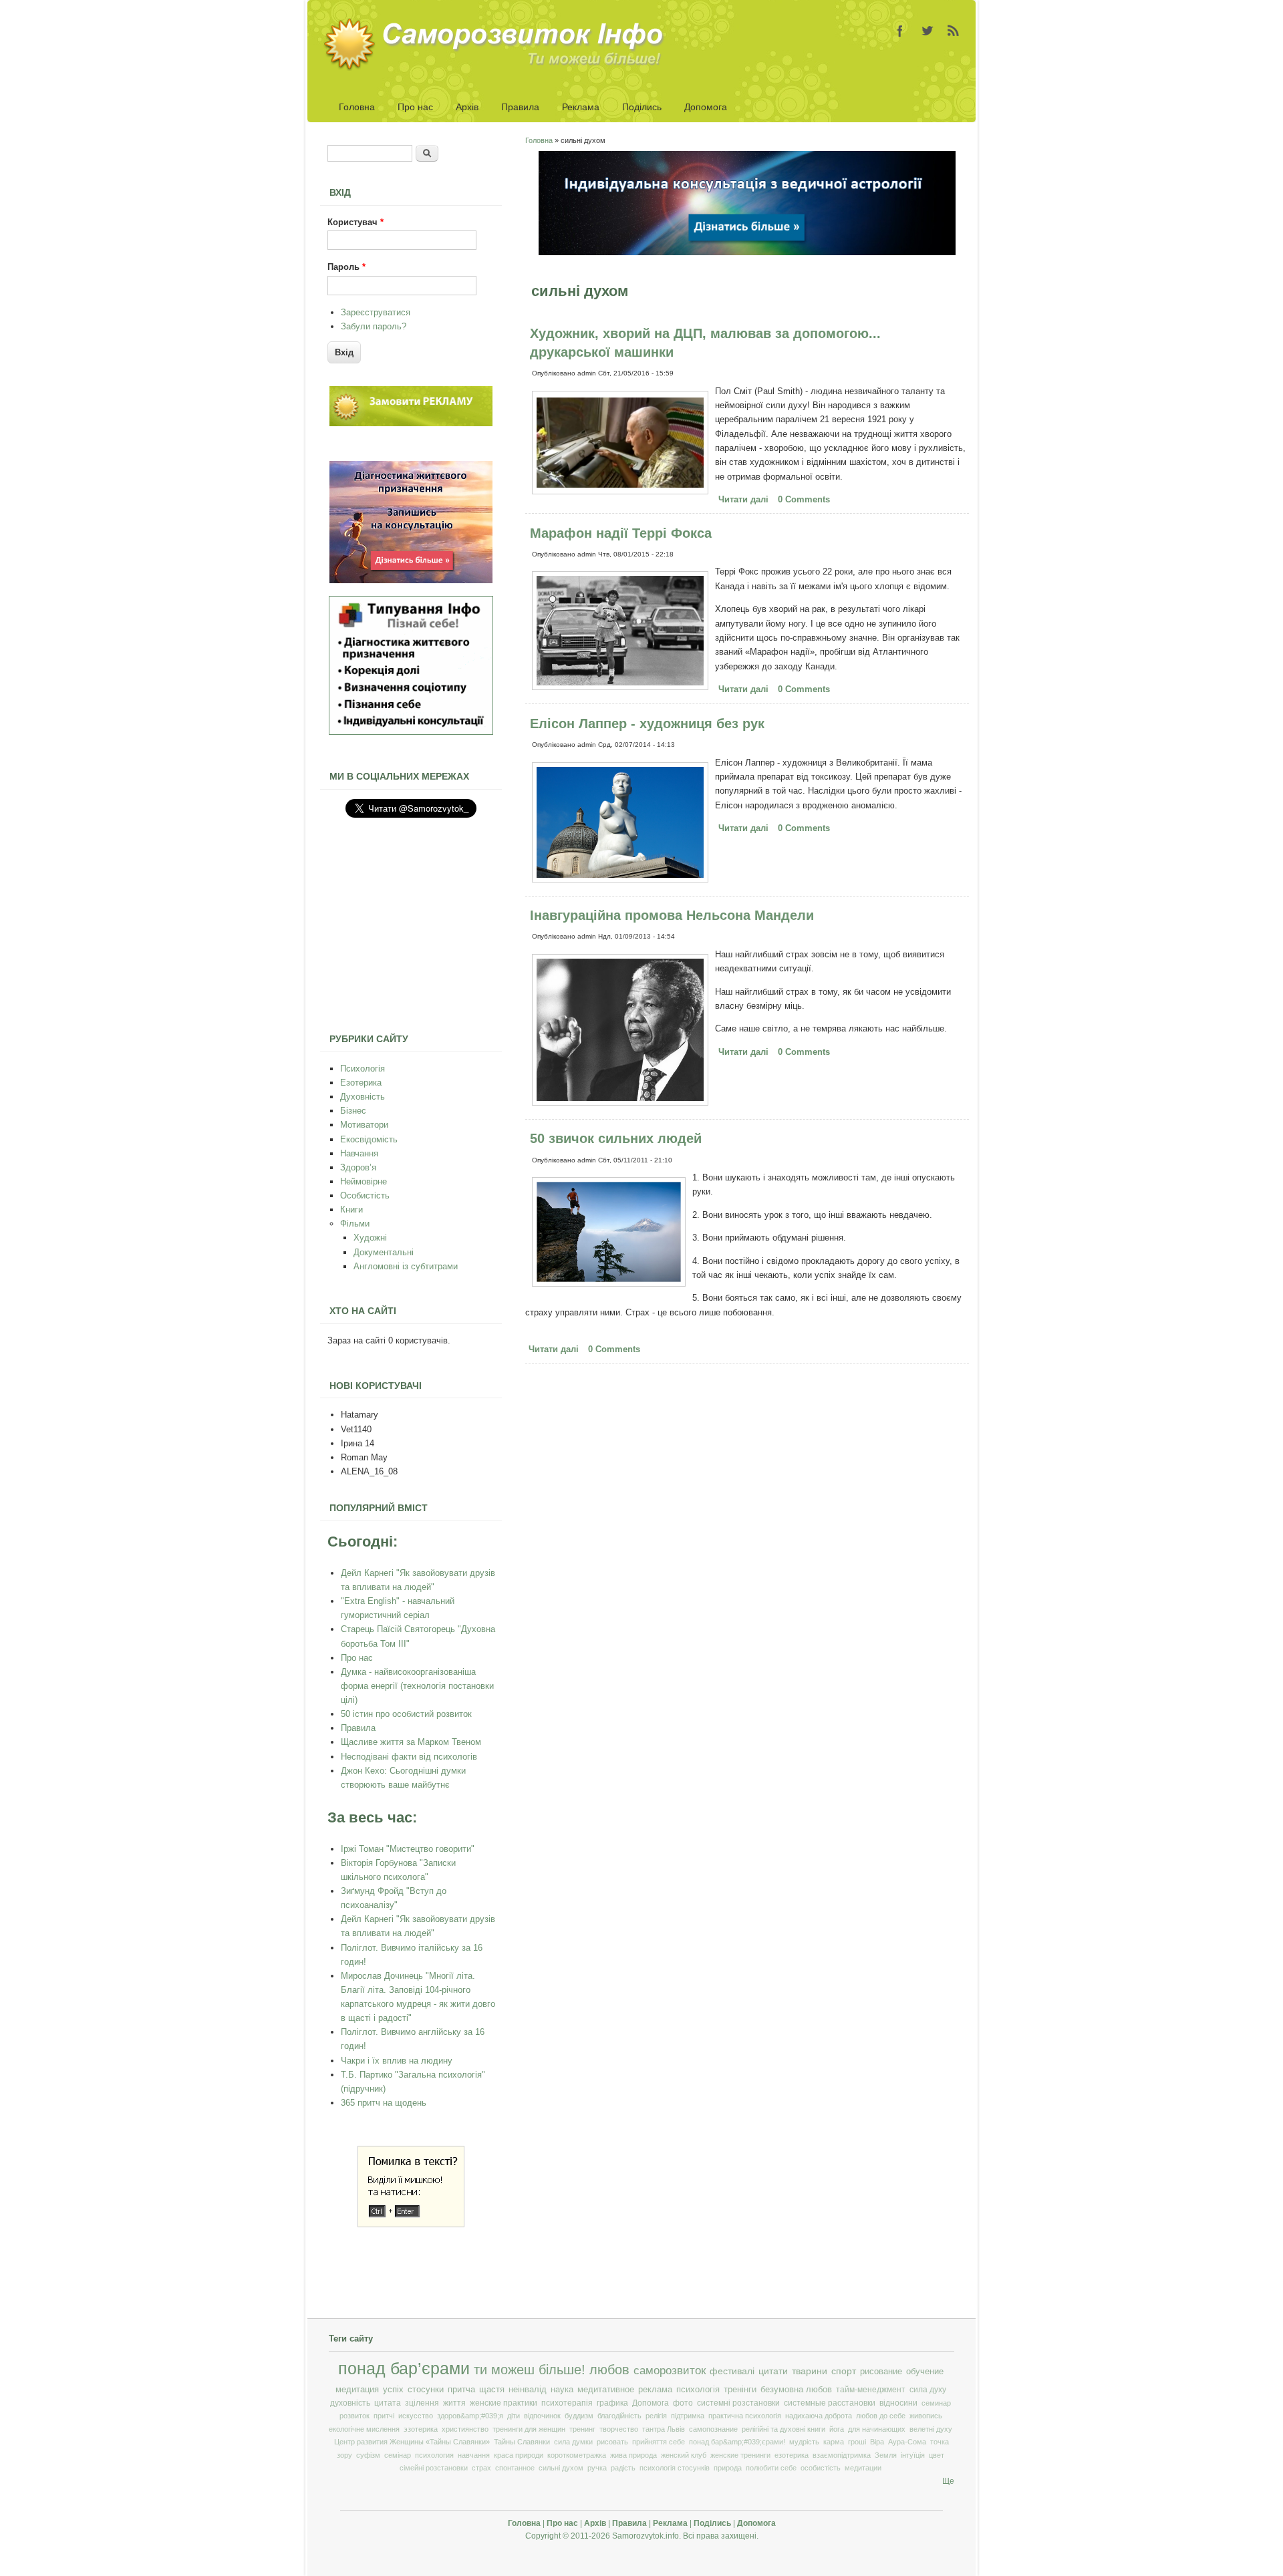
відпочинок (542, 2416)
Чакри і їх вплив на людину (397, 2061)
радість (623, 2468)
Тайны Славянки (522, 2442)
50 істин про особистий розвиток (406, 1714)
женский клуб (684, 2455)
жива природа (633, 2455)
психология (434, 2455)
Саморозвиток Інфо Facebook (900, 31)
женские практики (504, 2403)
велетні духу (931, 2429)
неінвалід (528, 2390)
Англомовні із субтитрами (406, 1266)
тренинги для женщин (529, 2429)
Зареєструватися (376, 312)
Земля (886, 2455)
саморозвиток (670, 2371)
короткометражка (577, 2455)
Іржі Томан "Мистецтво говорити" (408, 1849)
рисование (881, 2371)
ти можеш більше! (530, 2370)
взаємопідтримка (842, 2455)
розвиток (354, 2416)
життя (454, 2403)
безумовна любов (796, 2390)
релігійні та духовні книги (783, 2429)
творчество (619, 2429)
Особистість (365, 1195)
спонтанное (515, 2468)
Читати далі (745, 501)
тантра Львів (664, 2429)
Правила (520, 107)
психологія (698, 2390)
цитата (388, 2403)
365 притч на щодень (384, 2103)
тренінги (740, 2390)
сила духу (928, 2390)
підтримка (688, 2416)
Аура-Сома (907, 2442)
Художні (370, 1238)
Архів (467, 107)
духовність (350, 2403)
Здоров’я (358, 1167)
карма (834, 2442)
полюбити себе (771, 2468)
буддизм (579, 2416)
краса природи (519, 2455)
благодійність (619, 2416)
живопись (926, 2416)
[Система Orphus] (411, 2224)
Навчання (359, 1153)
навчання (474, 2455)
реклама (655, 2390)
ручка (597, 2468)
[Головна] (498, 68)
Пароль (346, 267)
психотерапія (567, 2403)
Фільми (355, 1224)
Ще (948, 2481)
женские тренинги (740, 2455)
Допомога (706, 107)
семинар (936, 2403)
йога (837, 2429)
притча (461, 2389)
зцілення (422, 2403)
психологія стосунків (675, 2468)
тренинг (582, 2429)
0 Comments (804, 499)
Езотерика (361, 1083)
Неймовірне (364, 1181)
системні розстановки (738, 2403)
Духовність (363, 1097)
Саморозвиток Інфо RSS (954, 31)
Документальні (384, 1252)
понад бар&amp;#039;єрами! (737, 2442)
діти (514, 2416)
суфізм (368, 2455)
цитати (773, 2371)
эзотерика (421, 2429)
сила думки (573, 2442)
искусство (416, 2416)
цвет (937, 2455)
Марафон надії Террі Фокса (621, 533)
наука (562, 2390)
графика (612, 2403)
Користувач (355, 222)
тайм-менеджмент (871, 2390)
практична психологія (745, 2416)
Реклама (581, 107)
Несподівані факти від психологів (409, 1757)
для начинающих (877, 2429)
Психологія (363, 1069)
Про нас (415, 107)
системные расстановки (830, 2403)
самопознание (713, 2429)
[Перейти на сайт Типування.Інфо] (411, 732)
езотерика (792, 2455)
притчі (384, 2416)
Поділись (642, 107)
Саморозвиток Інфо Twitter (927, 31)
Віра (877, 2442)
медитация (357, 2389)
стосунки (426, 2389)
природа (728, 2468)
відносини (898, 2403)
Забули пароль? (374, 326)
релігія (656, 2416)
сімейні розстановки (434, 2468)
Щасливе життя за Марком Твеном (411, 1742)
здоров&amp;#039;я (470, 2416)
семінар (398, 2455)
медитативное (606, 2390)
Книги (351, 1210)
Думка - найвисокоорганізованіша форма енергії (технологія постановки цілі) (417, 1686)
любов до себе (881, 2416)
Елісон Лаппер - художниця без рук (647, 723)
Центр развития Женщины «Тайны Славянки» (412, 2442)
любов (609, 2370)
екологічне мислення (364, 2429)
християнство (465, 2429)
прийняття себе (659, 2442)
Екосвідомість (369, 1139)
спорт (844, 2371)
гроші (857, 2442)
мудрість (804, 2442)
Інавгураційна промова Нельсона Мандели (672, 915)
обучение (925, 2371)
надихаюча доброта (819, 2416)
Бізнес (353, 1111)
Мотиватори (364, 1125)
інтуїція (913, 2455)
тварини (810, 2371)
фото (683, 2403)
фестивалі (732, 2371)
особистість (821, 2468)
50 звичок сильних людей (616, 1138)
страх (481, 2468)
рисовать (612, 2442)
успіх (393, 2389)
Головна (357, 107)
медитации (863, 2468)
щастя (492, 2389)
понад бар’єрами (404, 2369)
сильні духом (561, 2468)
